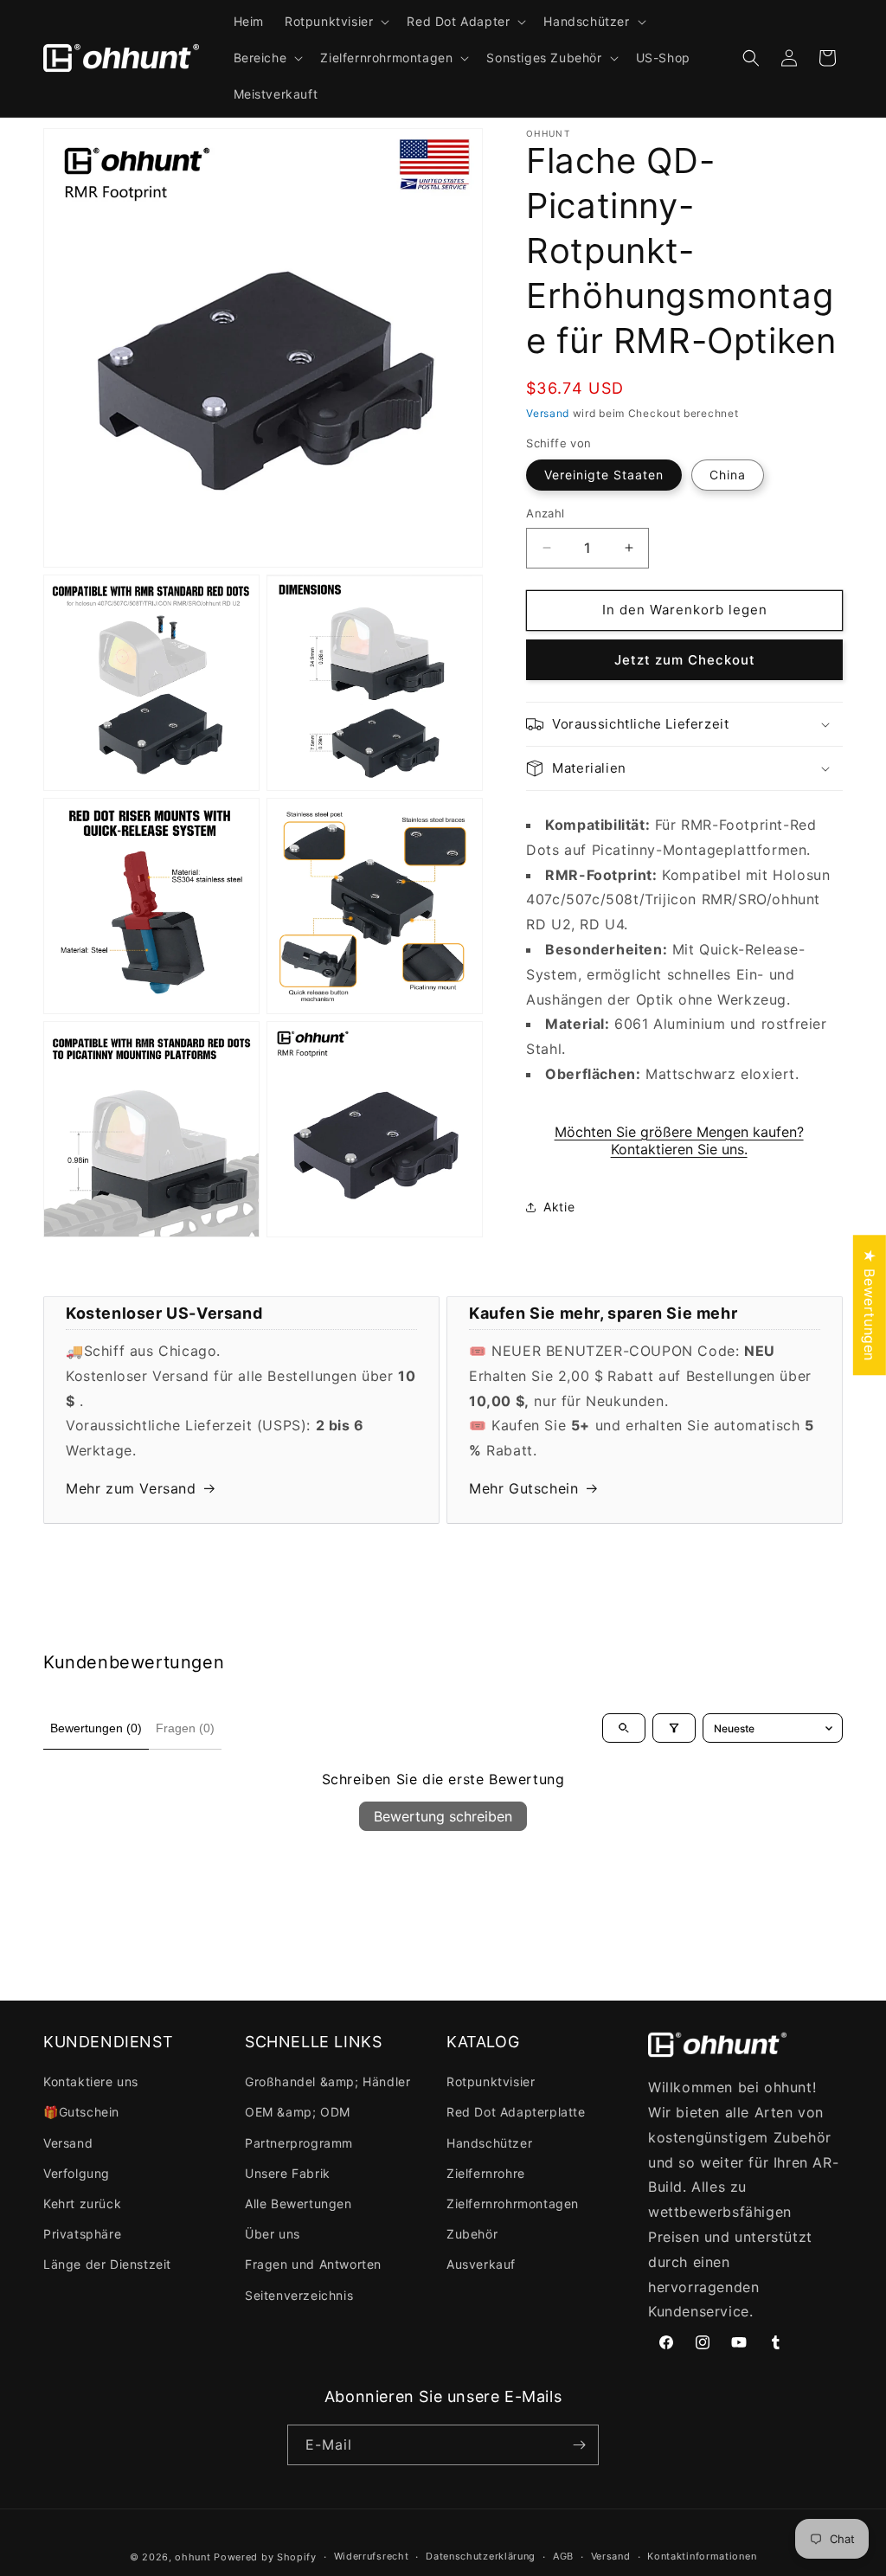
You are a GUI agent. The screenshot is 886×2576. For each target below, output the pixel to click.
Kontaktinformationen (702, 2556)
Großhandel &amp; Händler (327, 2081)
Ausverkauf (481, 2264)
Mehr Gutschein (523, 1488)
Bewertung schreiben (443, 1816)
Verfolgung (77, 2173)
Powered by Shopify (265, 2557)
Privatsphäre (82, 2234)
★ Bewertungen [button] (870, 1305)
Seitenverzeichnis (299, 2295)
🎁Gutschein (81, 2112)
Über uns (273, 2234)
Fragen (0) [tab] (185, 1728)
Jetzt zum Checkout (685, 660)
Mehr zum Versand (131, 1488)
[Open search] (624, 1728)
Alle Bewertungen (299, 2203)
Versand (548, 413)
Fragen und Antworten (313, 2264)
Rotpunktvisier (491, 2081)
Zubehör (472, 2234)
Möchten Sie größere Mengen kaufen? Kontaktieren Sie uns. (679, 1140)
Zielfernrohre (486, 2173)
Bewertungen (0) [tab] (96, 1728)
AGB (563, 2556)
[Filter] (674, 1728)
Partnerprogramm (299, 2143)
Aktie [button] (559, 1207)
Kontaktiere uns (91, 2081)
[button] (335, 22)
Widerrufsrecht (372, 2556)
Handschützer (489, 2143)
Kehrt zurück (82, 2203)
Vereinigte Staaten (604, 475)
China (728, 475)
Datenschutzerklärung (481, 2556)
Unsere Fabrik (288, 2173)
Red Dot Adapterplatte (516, 2112)
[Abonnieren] (579, 2445)
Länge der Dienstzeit (107, 2264)
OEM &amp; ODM (298, 2112)
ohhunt (193, 2557)
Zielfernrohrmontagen (513, 2203)
